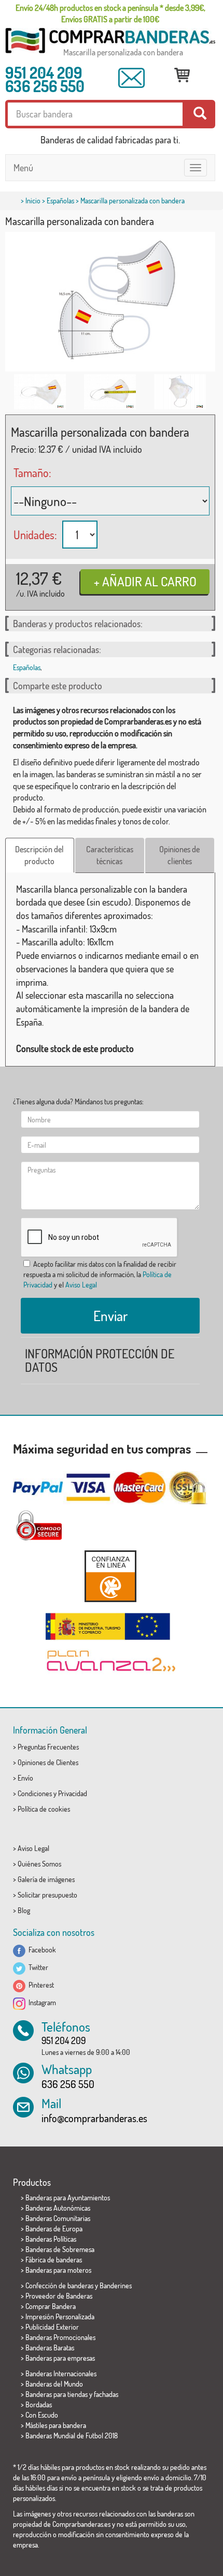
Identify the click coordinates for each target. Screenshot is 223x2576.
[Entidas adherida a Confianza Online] (110, 1576)
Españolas (60, 201)
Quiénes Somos (39, 1864)
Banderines (116, 2285)
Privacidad (73, 1793)
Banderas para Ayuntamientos (68, 2197)
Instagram (41, 2002)
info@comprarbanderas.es (94, 2118)
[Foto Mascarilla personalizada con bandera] (40, 392)
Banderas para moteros (58, 2270)
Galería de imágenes (46, 1879)
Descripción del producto (39, 855)
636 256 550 (45, 86)
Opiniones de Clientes (48, 1762)
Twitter (37, 1967)
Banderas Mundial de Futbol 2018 (72, 2436)
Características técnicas (110, 855)
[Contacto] (132, 78)
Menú (23, 168)
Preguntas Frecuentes (48, 1747)
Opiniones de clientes (179, 855)
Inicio (33, 201)
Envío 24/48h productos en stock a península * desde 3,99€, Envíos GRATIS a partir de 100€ (110, 13)
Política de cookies (44, 1809)
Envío (25, 1778)
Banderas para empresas (60, 2358)
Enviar (110, 1315)
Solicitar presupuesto (47, 1895)
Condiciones (35, 1793)
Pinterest (40, 1985)
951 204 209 (44, 72)
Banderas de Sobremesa (60, 2249)
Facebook (41, 1950)
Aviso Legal (81, 1285)
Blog (24, 1910)
